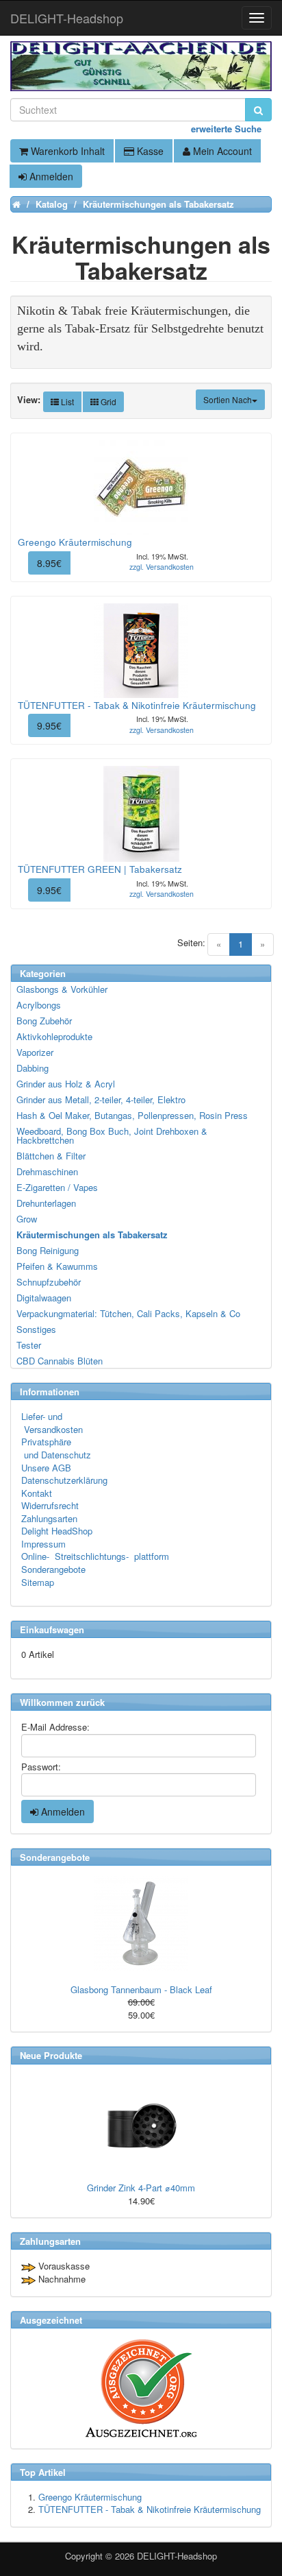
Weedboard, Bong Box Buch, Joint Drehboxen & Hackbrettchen (112, 1135)
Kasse (149, 151)
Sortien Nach (228, 399)
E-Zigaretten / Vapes (57, 1187)
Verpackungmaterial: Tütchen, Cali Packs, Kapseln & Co (128, 1313)
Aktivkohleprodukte (54, 1036)
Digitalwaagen (44, 1298)
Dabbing (33, 1068)
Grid (107, 401)
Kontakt (37, 1493)
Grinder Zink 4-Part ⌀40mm (141, 2188)
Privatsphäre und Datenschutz (56, 1448)
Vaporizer (35, 1052)
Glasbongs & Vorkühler (62, 989)
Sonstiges (36, 1329)
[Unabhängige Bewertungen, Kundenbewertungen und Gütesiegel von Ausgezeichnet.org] (141, 2388)
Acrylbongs (39, 1005)
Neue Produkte (51, 2055)
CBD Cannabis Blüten (60, 1361)
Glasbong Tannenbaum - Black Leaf (141, 1989)
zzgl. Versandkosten (162, 567)
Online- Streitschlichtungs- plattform (95, 1556)
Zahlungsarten (49, 1518)
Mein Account (221, 151)
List (66, 401)
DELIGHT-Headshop (177, 2556)
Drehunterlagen (46, 1203)
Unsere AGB (46, 1468)
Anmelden (50, 176)
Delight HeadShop (57, 1531)
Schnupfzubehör (49, 1282)
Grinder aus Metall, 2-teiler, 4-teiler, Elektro (101, 1099)
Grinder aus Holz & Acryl (66, 1084)
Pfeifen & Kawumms (57, 1266)
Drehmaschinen (47, 1171)
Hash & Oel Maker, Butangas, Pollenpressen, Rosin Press (132, 1115)
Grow (27, 1219)
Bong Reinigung (48, 1250)
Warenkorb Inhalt (66, 151)
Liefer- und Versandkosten (52, 1423)
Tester (29, 1345)
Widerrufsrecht (50, 1505)
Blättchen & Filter (51, 1156)
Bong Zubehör (44, 1021)
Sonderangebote (53, 1569)
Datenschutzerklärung (64, 1480)
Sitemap (38, 1582)
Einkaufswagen (52, 1629)
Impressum (43, 1544)
